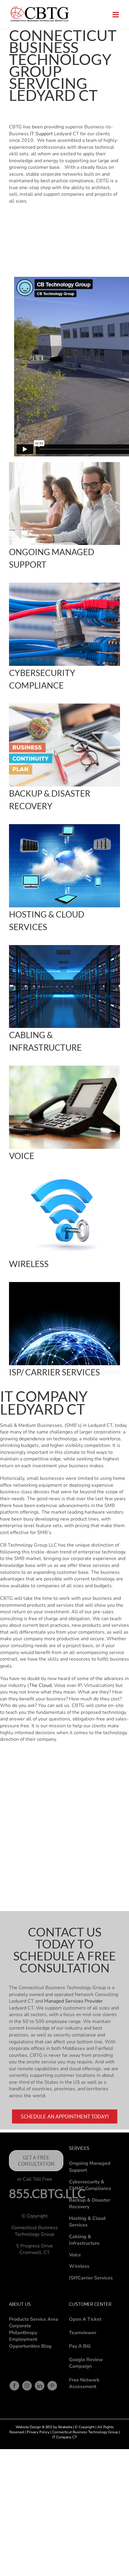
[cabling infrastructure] (64, 1068)
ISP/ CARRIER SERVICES (54, 1372)
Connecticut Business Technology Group (85, 2432)
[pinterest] (52, 2386)
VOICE (22, 1156)
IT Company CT (64, 2437)
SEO (49, 2427)
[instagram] (27, 2386)
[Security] (64, 585)
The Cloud (40, 1685)
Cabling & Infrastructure (84, 2240)
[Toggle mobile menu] (116, 15)
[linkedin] (40, 2386)
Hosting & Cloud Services (87, 2222)
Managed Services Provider (73, 2001)
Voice (75, 2255)
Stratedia (65, 2427)
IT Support (41, 134)
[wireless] (64, 1176)
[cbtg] (64, 706)
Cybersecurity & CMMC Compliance (90, 2185)
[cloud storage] (64, 947)
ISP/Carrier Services (91, 2278)
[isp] (64, 1284)
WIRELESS (29, 1264)
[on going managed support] (64, 464)
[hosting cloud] (64, 827)
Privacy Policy (39, 2432)
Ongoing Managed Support (90, 2167)
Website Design (28, 2427)
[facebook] (14, 2386)
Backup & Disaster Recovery (90, 2204)
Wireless (79, 2266)
